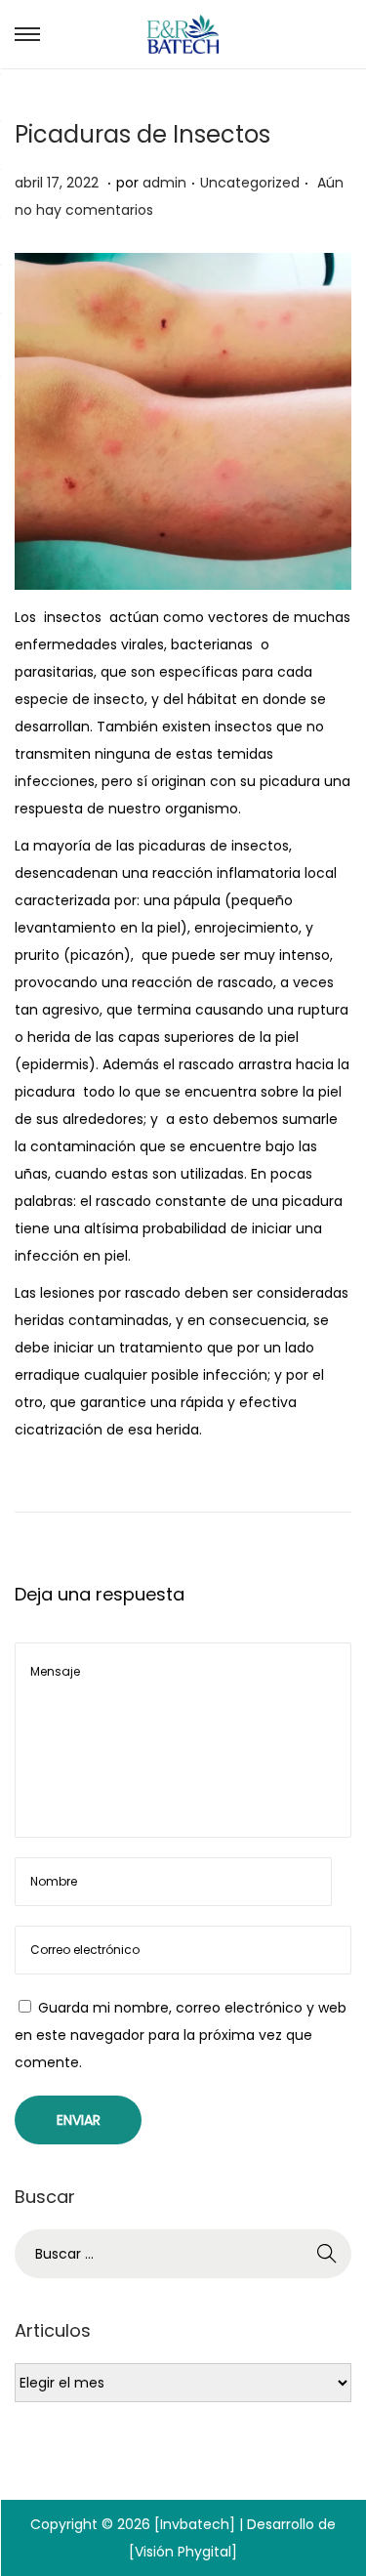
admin (164, 183)
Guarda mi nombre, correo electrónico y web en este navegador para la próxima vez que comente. (181, 2035)
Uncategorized (250, 183)
